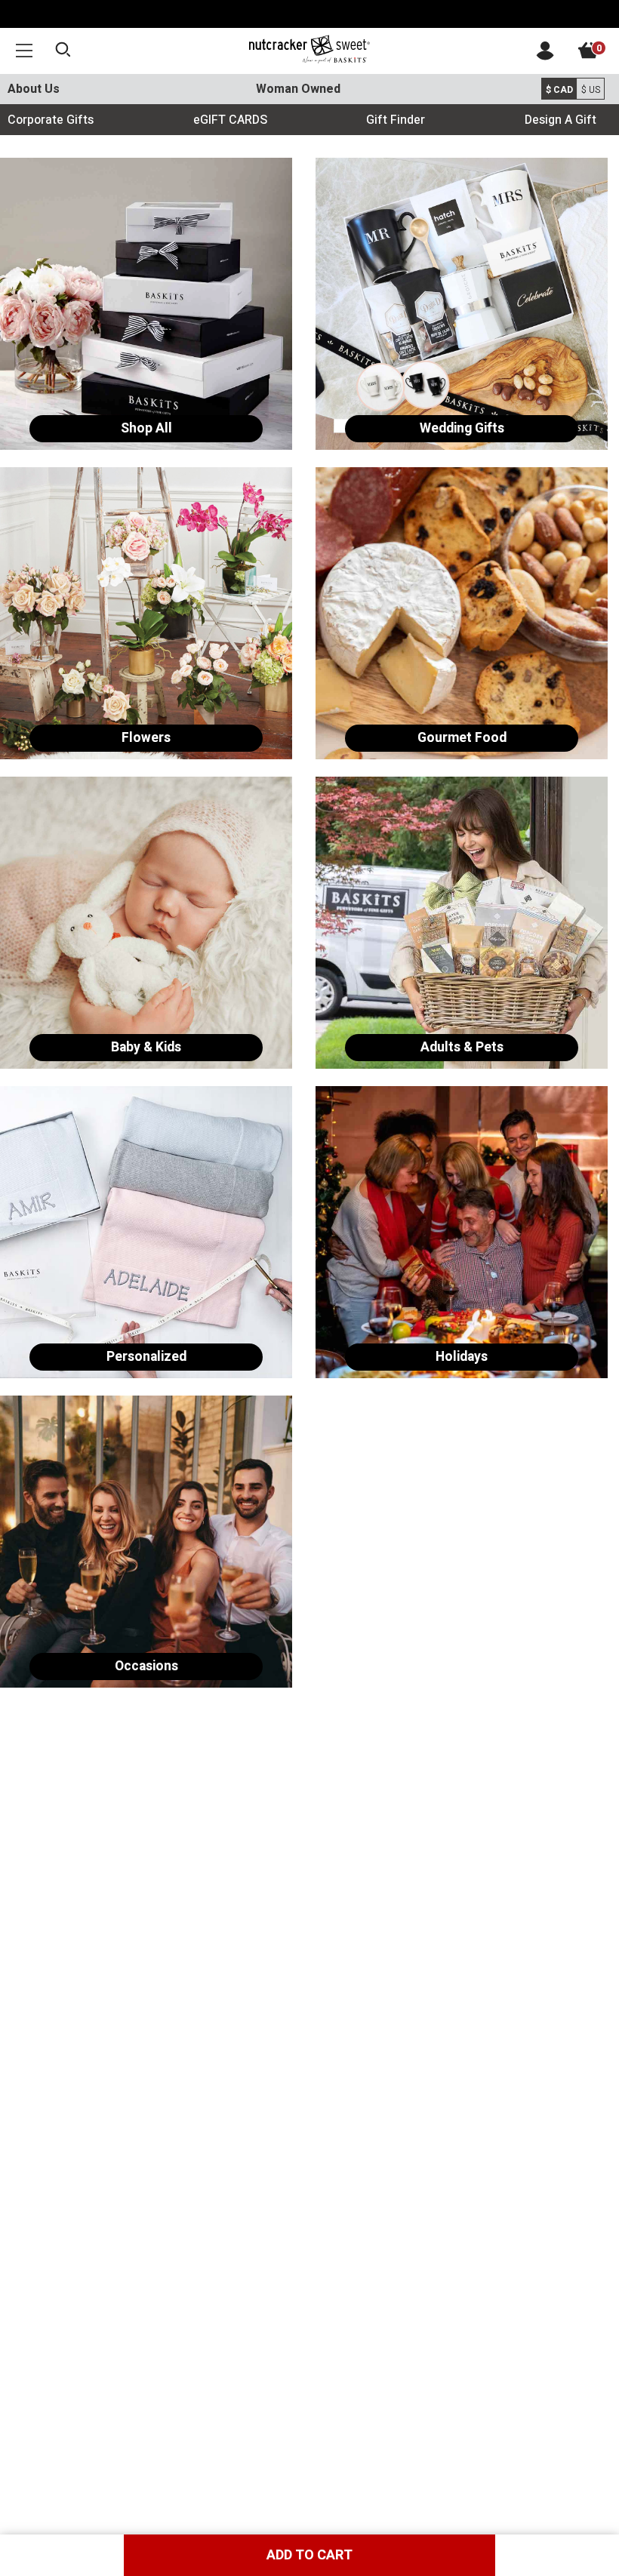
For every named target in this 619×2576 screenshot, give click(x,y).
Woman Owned (298, 89)
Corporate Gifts (51, 120)
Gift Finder (396, 120)
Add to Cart (309, 2555)
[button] (24, 50)
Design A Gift (560, 120)
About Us (34, 89)
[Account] (545, 57)
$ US (591, 90)
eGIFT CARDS (230, 120)
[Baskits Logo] (309, 50)
